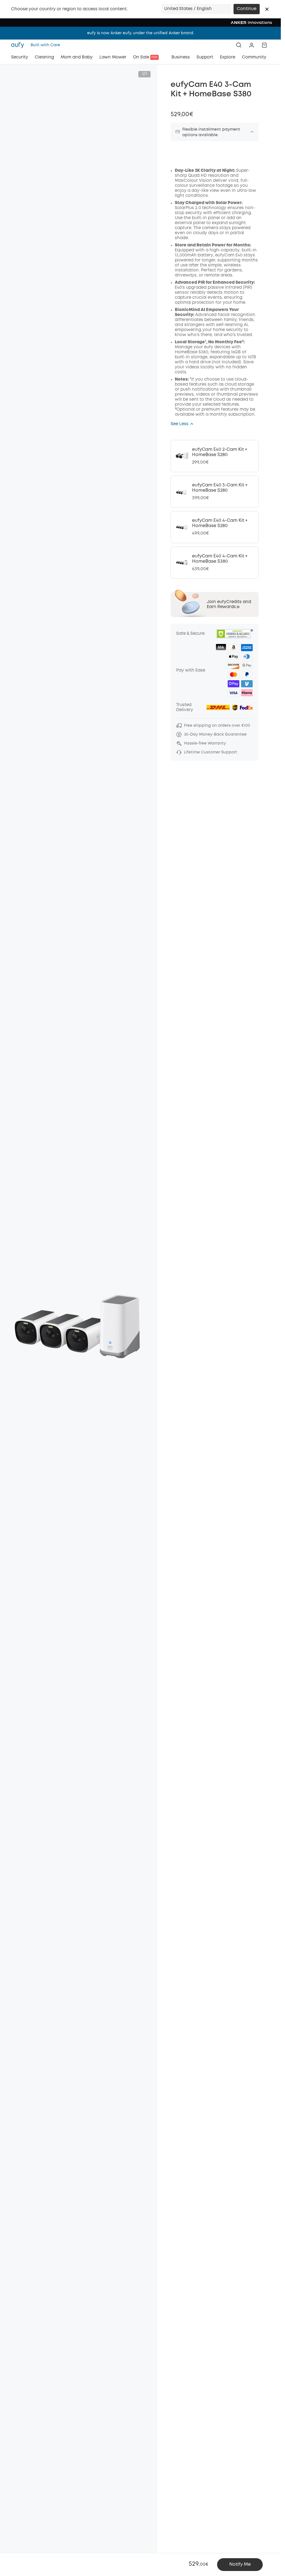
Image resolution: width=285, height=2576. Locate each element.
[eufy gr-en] (19, 45)
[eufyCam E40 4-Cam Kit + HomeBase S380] (215, 563)
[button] (267, 9)
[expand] (252, 132)
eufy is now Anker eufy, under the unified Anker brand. (141, 33)
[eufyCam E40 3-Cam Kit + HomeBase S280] (215, 492)
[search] (239, 45)
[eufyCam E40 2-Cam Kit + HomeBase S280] (215, 456)
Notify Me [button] (240, 2564)
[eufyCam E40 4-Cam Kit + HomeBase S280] (215, 527)
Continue (247, 9)
